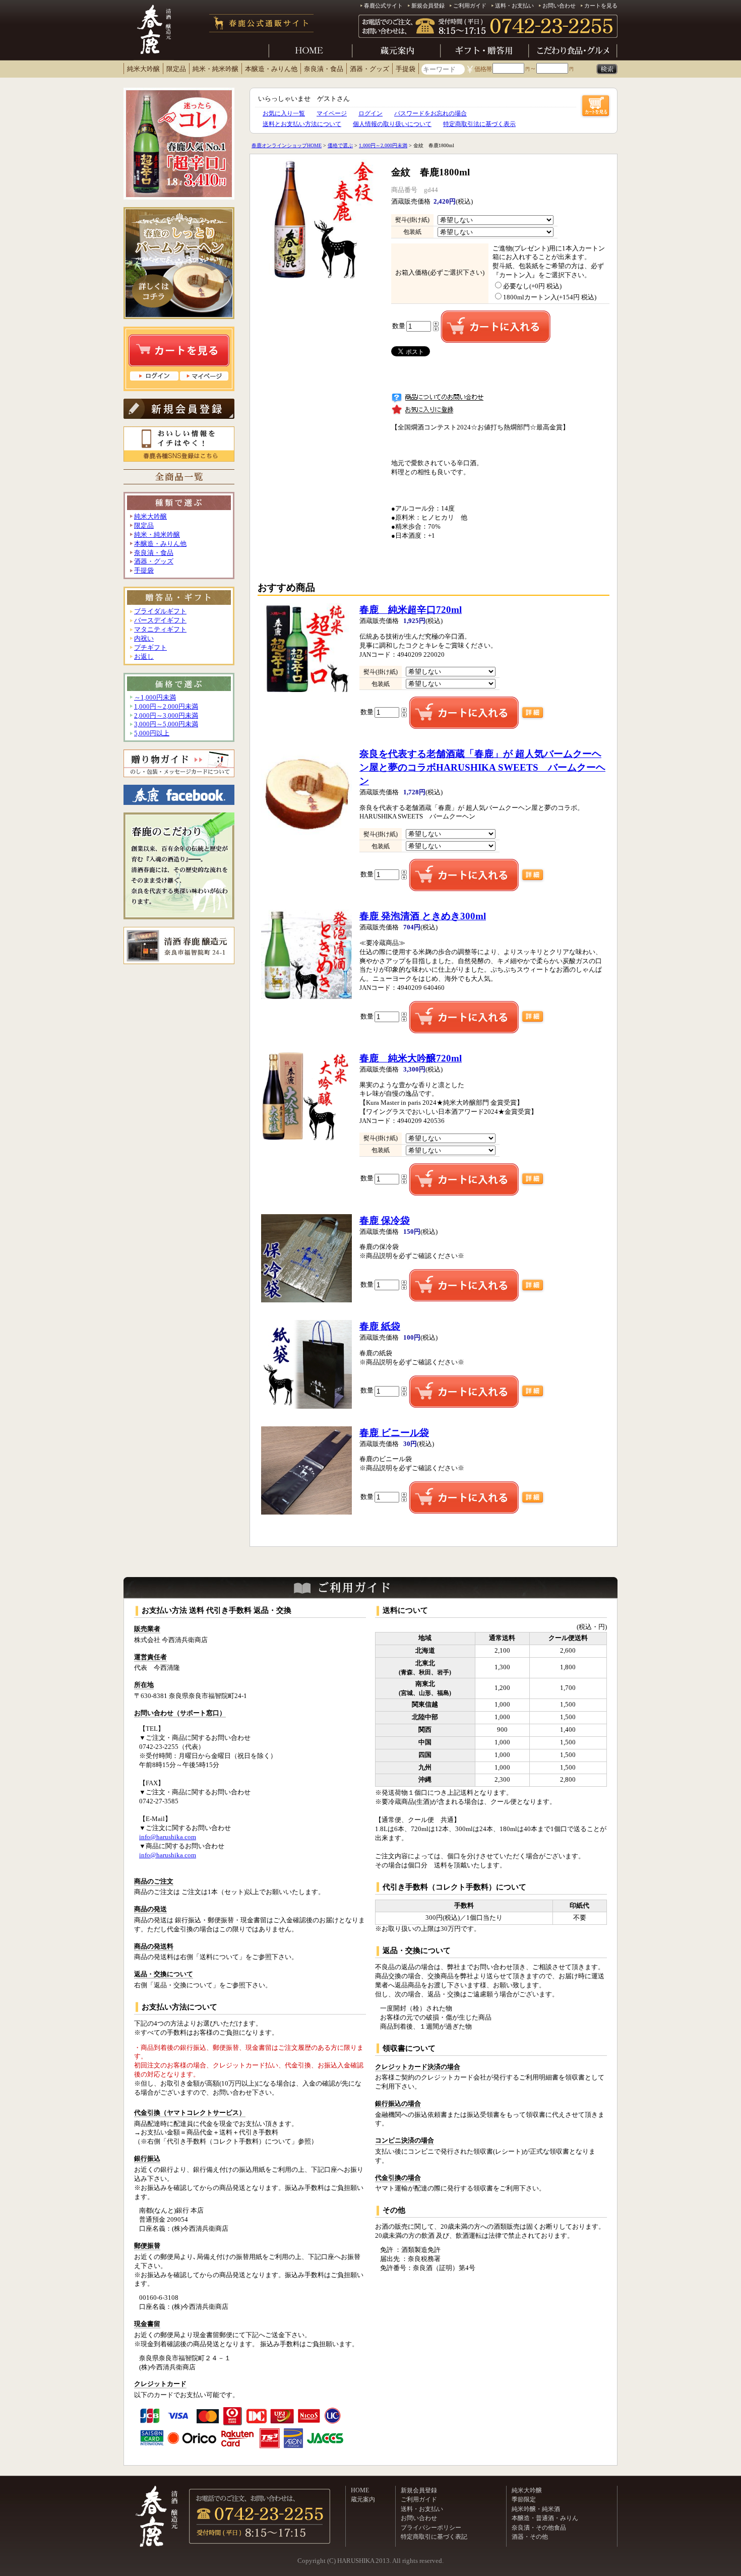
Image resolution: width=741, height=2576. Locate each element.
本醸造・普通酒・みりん (545, 2518)
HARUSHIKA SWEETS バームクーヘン (482, 767)
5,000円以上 (152, 733)
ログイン (371, 113)
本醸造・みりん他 (271, 69)
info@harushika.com (168, 1837)
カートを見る (601, 6)
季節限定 (524, 2499)
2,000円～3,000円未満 (166, 716)
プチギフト (150, 648)
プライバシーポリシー (431, 2528)
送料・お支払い (514, 6)
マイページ (332, 113)
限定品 (176, 69)
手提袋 (406, 69)
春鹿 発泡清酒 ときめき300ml (423, 916)
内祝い (144, 639)
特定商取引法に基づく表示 (479, 124)
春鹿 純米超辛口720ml (411, 610)
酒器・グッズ (369, 69)
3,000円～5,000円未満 (166, 724)
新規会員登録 (428, 6)
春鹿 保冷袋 (385, 1220)
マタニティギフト (160, 630)
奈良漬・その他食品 (539, 2528)
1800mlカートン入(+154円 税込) (550, 297)
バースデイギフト (160, 620)
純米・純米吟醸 (215, 69)
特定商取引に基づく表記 (434, 2537)
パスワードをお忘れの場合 (430, 113)
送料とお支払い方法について (302, 124)
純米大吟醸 (143, 69)
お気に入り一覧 (284, 113)
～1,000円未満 (155, 698)
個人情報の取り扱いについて (392, 124)
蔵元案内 (363, 2499)
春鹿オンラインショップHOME (287, 145)
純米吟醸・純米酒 (536, 2509)
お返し (144, 657)
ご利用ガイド (470, 6)
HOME (360, 2490)
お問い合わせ (559, 6)
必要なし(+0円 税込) (532, 286)
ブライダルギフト (160, 611)
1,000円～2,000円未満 (166, 707)
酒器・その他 (530, 2537)
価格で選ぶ (340, 145)
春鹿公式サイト (383, 6)
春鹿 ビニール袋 (394, 1433)
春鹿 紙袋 (380, 1326)
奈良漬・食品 (324, 69)
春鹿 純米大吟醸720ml (411, 1058)
